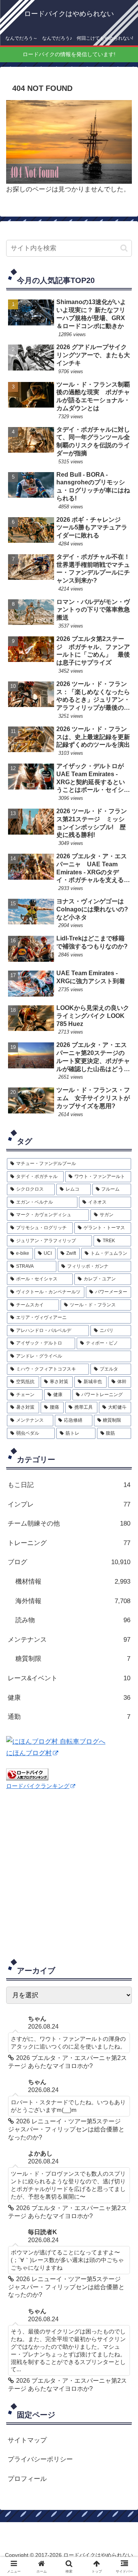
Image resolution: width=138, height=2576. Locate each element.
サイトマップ (27, 2440)
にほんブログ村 (29, 1753)
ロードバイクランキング (38, 1786)
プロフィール (27, 2479)
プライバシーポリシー (40, 2459)
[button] (124, 248)
